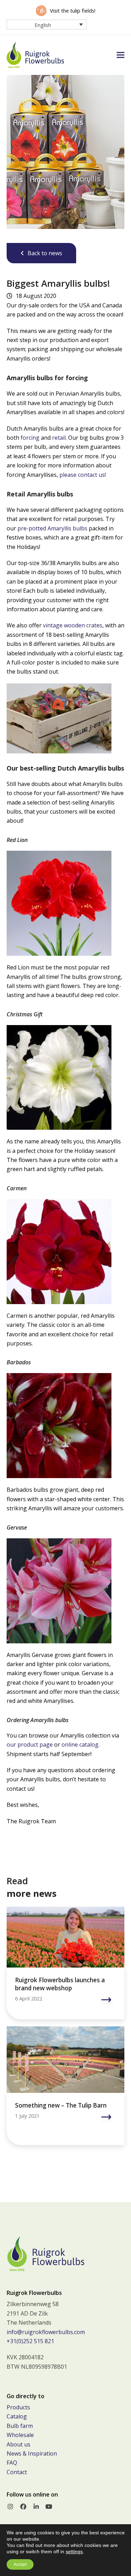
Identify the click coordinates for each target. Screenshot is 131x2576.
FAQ (12, 2463)
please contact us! (83, 475)
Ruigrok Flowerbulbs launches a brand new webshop (60, 1984)
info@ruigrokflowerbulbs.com (46, 2332)
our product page (30, 1745)
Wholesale (20, 2435)
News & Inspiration (32, 2453)
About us (19, 2444)
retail (59, 438)
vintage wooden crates (73, 625)
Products (18, 2407)
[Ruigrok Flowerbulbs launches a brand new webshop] (66, 1936)
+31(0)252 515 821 (30, 2341)
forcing (30, 438)
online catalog (80, 1745)
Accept (20, 2564)
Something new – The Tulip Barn (61, 2105)
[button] (121, 55)
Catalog (17, 2416)
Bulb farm (20, 2426)
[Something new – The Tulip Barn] (66, 2059)
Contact (17, 2472)
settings (74, 2551)
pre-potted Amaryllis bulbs (52, 528)
